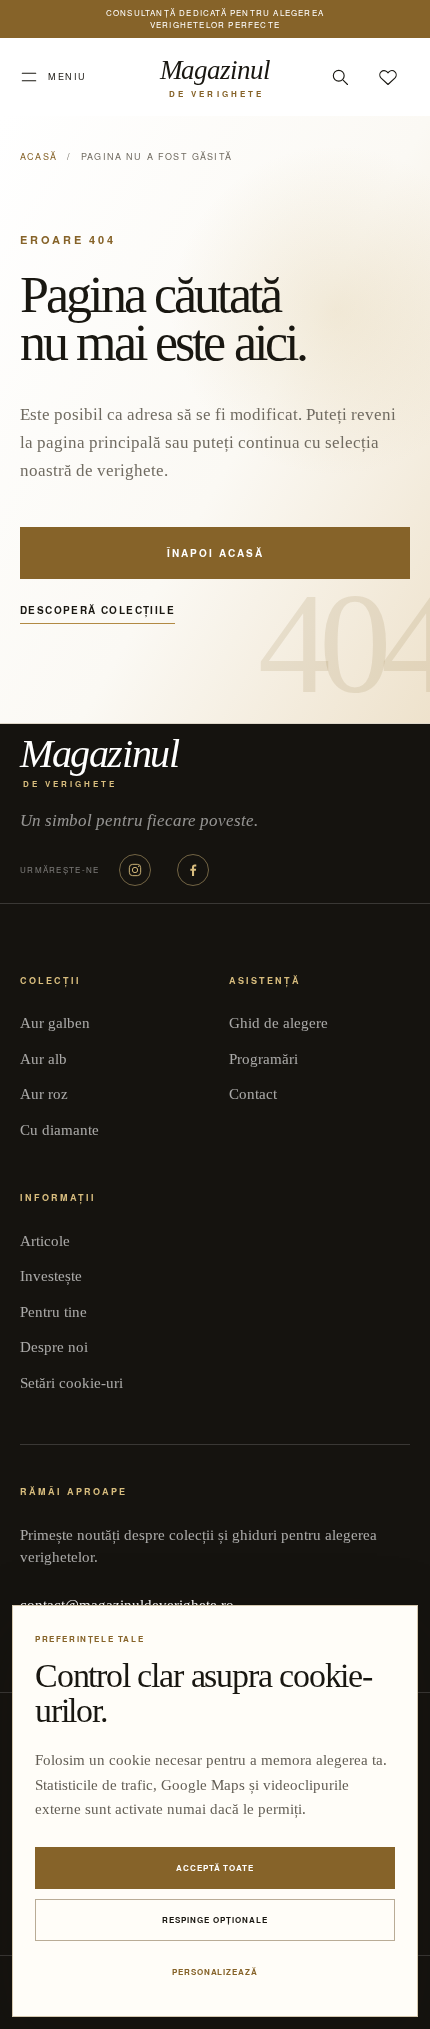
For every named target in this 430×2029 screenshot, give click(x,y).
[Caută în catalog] (340, 77)
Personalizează (215, 1971)
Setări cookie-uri (71, 1383)
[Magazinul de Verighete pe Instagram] (135, 870)
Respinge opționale (214, 1919)
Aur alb (43, 1059)
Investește (51, 1276)
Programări (263, 1059)
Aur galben (55, 1023)
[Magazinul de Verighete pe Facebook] (193, 870)
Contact (253, 1094)
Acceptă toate (215, 1867)
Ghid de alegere (278, 1023)
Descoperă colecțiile (97, 610)
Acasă (38, 156)
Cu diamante (59, 1130)
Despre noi (54, 1347)
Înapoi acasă (215, 553)
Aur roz (44, 1094)
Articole (45, 1241)
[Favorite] (388, 77)
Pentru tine (53, 1312)
